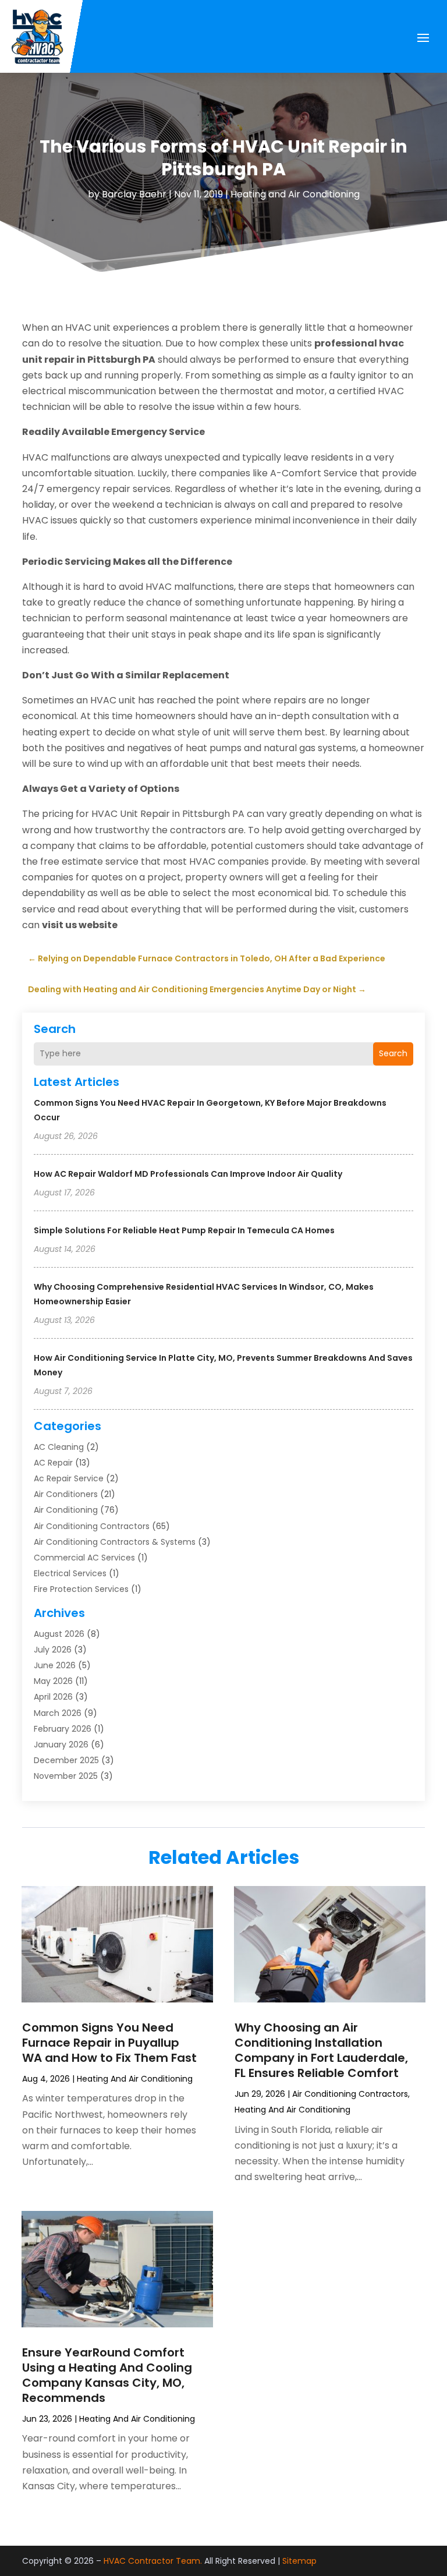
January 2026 (61, 1745)
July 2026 (53, 1650)
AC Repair (53, 1463)
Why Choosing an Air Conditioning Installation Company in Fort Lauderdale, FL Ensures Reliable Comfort (321, 2050)
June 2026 (55, 1665)
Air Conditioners (66, 1494)
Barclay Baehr (134, 194)
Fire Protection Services (81, 1589)
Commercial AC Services (84, 1558)
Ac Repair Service (69, 1478)
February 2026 (63, 1729)
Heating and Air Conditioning (295, 194)
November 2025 (66, 1776)
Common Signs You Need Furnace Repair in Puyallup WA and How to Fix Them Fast (109, 2043)
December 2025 (66, 1760)
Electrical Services (70, 1573)
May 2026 (53, 1681)
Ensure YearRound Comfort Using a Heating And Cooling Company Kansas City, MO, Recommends (107, 2375)
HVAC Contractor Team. (153, 2561)
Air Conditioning (66, 1510)
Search (393, 1053)
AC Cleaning (59, 1447)
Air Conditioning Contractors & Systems (115, 1542)
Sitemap (299, 2561)
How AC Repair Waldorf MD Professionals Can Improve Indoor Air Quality (188, 1174)
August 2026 (59, 1634)
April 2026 (53, 1697)
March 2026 (58, 1713)
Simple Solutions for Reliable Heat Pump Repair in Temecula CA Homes (184, 1230)
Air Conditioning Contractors (92, 1526)
